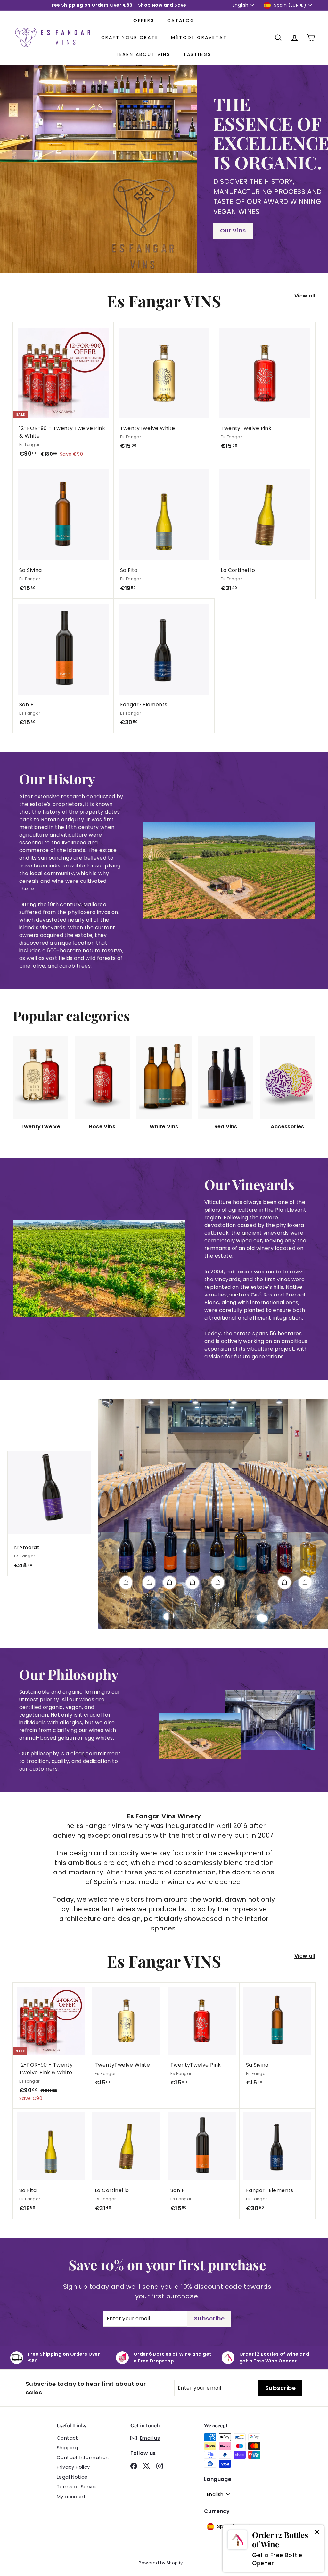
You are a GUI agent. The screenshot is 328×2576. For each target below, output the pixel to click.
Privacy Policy (73, 2467)
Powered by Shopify (161, 2563)
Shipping (67, 2447)
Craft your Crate (130, 37)
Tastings (197, 54)
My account (71, 2496)
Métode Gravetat (199, 37)
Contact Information (83, 2457)
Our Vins (233, 230)
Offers (144, 20)
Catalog (181, 20)
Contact (67, 2438)
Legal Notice (72, 2477)
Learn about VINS (143, 54)
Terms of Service (78, 2487)
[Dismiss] (317, 2532)
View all (305, 296)
